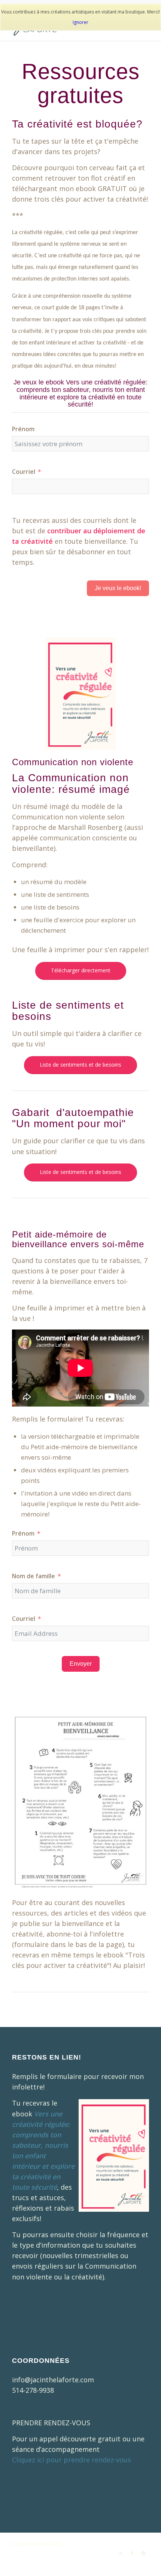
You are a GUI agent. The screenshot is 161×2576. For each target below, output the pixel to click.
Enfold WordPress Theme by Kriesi (98, 2544)
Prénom (23, 429)
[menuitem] (42, 2561)
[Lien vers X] (121, 2553)
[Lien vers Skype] (143, 2553)
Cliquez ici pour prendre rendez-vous (72, 2460)
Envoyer (81, 1664)
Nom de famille (34, 1576)
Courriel (24, 472)
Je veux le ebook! (118, 588)
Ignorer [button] (80, 22)
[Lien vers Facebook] (132, 2553)
